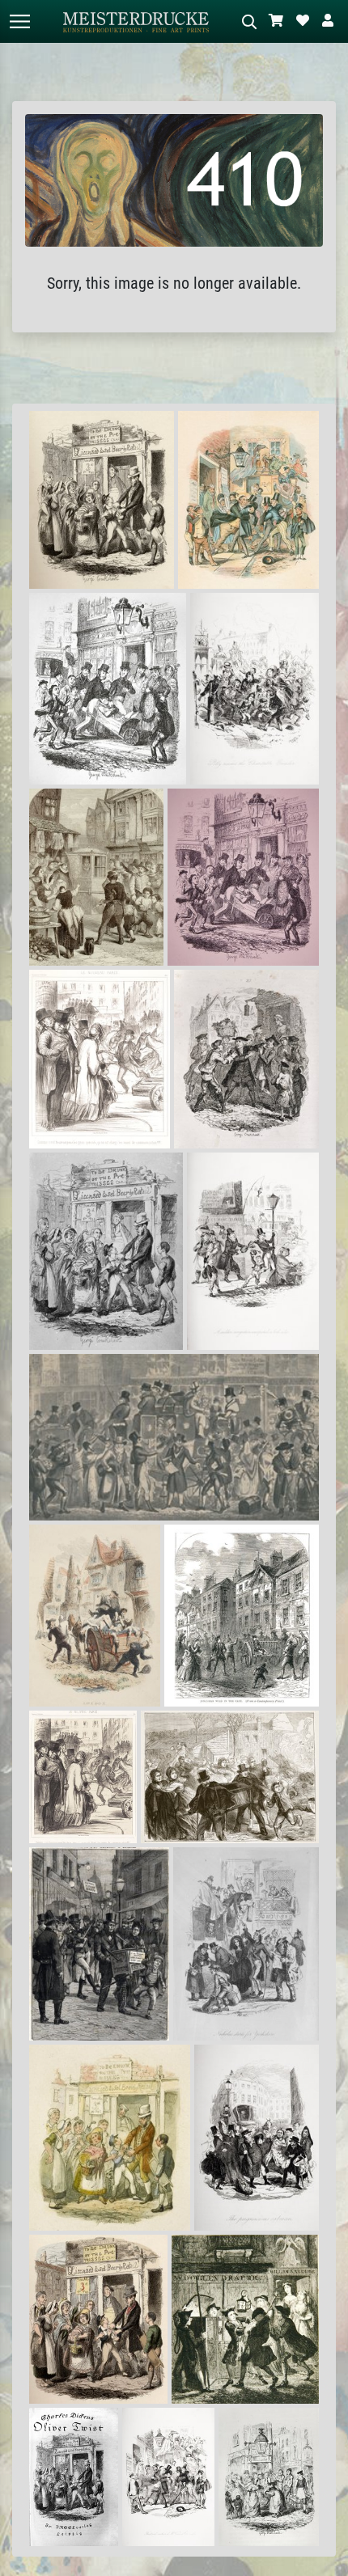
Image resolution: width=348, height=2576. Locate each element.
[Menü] (19, 21)
